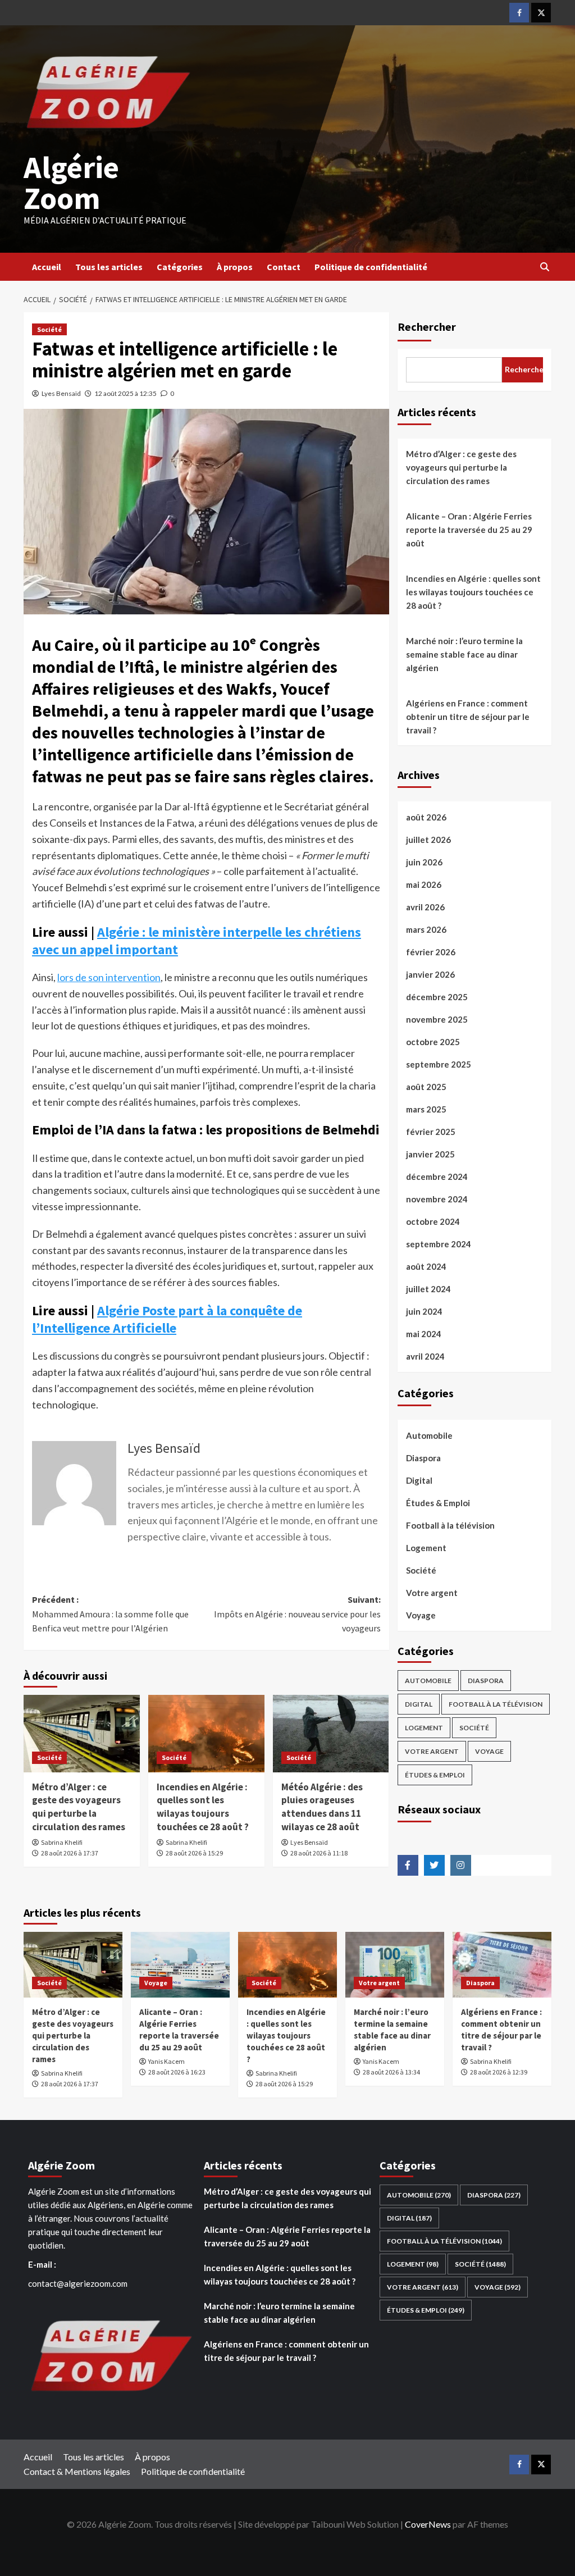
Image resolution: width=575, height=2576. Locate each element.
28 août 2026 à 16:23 (177, 2072)
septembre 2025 (439, 1064)
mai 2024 (424, 1334)
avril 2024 (425, 1356)
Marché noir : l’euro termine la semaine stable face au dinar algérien (464, 654)
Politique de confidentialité (371, 267)
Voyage (421, 1615)
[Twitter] (541, 13)
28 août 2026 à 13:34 (391, 2072)
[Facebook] (519, 13)
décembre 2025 (437, 997)
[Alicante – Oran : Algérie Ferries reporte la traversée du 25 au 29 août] (180, 1965)
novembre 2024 (437, 1199)
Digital (419, 1480)
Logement (426, 1548)
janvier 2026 (430, 974)
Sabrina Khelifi (62, 1842)
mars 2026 (426, 929)
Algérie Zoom (71, 183)
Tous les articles (109, 267)
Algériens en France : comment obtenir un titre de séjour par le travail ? (468, 717)
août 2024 (426, 1266)
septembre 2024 (439, 1244)
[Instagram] (461, 1865)
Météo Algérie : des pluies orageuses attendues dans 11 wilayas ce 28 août (322, 1807)
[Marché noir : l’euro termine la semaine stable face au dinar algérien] (395, 1965)
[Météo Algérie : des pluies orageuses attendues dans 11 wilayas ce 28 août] (331, 1734)
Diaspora (423, 1458)
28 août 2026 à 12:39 (499, 2072)
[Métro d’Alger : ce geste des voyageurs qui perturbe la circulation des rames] (82, 1734)
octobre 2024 (433, 1221)
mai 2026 (424, 884)
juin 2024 (424, 1311)
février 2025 (431, 1132)
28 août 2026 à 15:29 (194, 1853)
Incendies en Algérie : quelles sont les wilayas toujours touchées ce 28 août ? (203, 1807)
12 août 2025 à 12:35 (126, 393)
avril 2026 (425, 907)
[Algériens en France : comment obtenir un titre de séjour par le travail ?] (502, 1965)
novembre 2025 (437, 1019)
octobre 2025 (433, 1042)
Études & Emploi (438, 1503)
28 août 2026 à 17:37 (70, 1853)
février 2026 (431, 952)
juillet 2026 (428, 840)
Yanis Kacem (166, 2061)
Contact (284, 267)
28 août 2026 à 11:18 (319, 1853)
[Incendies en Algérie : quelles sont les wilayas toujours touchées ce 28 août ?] (206, 1734)
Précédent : (110, 1614)
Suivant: (297, 1614)
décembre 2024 (437, 1177)
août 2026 (426, 817)
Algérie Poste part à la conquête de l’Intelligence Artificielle (167, 1319)
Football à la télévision (450, 1525)
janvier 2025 (430, 1154)
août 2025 (426, 1087)
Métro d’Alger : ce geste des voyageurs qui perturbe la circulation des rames (79, 1807)
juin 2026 (424, 862)
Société (49, 329)
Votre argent (432, 1593)
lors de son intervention (109, 977)
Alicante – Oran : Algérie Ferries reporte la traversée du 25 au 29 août (469, 530)
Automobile (429, 1435)
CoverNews (428, 2524)
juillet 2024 (428, 1289)
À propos (235, 267)
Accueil (47, 267)
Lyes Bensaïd (61, 393)
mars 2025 (426, 1109)
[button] (544, 267)
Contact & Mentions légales (77, 2471)
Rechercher (427, 327)
